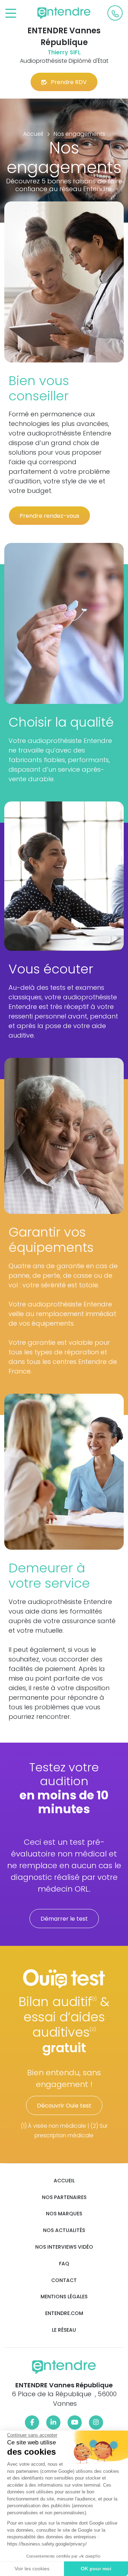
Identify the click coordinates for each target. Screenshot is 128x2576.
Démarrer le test (64, 1919)
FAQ (64, 2264)
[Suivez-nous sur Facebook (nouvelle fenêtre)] (32, 2422)
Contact (64, 2280)
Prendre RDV (69, 82)
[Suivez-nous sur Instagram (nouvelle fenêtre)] (96, 2422)
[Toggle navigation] (11, 14)
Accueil (64, 2181)
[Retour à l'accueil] (64, 13)
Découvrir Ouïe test (64, 2106)
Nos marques (64, 2214)
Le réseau (64, 2330)
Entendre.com (64, 2313)
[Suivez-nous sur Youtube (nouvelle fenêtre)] (75, 2422)
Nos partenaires (64, 2197)
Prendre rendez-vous (49, 516)
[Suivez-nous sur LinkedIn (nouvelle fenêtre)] (53, 2422)
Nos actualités (64, 2230)
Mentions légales (64, 2297)
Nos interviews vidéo (64, 2247)
